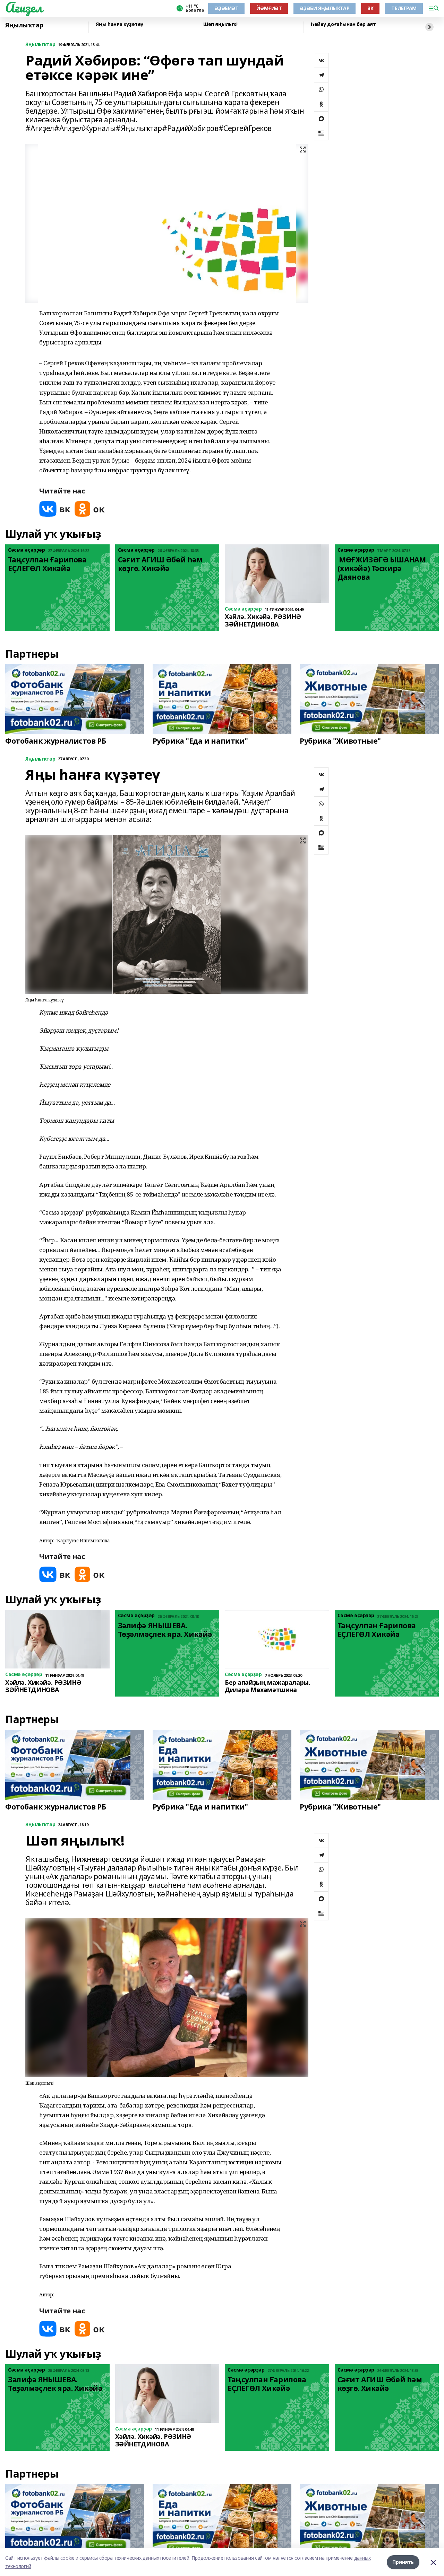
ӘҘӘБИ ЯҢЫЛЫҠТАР (325, 8)
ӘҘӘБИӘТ (226, 8)
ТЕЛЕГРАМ (404, 8)
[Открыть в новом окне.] (55, 509)
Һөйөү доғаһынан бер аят (343, 24)
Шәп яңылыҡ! (220, 24)
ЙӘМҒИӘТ (269, 8)
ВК (370, 8)
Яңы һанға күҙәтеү (119, 24)
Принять (403, 2562)
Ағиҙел (24, 7)
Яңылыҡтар (24, 25)
